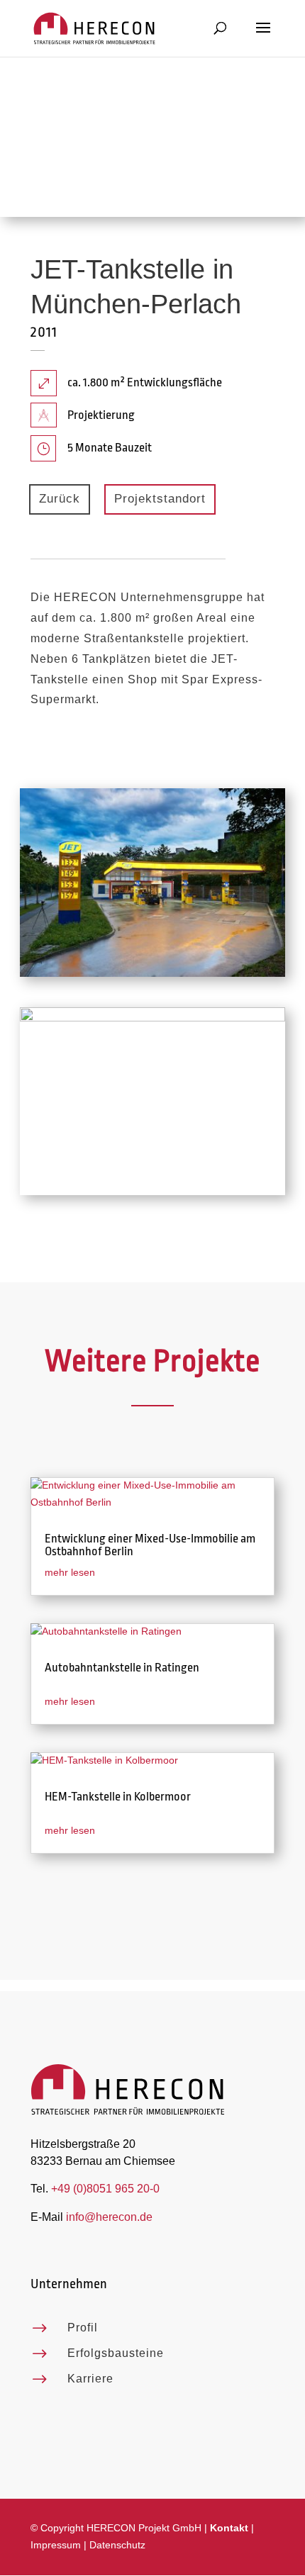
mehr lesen (70, 1572)
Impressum (56, 2545)
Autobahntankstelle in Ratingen (122, 1668)
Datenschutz (117, 2545)
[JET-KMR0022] (152, 977)
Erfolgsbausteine (116, 2353)
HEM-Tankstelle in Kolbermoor (118, 1797)
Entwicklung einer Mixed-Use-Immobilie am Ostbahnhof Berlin (150, 1545)
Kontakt (229, 2528)
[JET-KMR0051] (152, 1195)
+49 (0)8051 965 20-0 (105, 2189)
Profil (83, 2328)
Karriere (90, 2379)
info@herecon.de (109, 2217)
